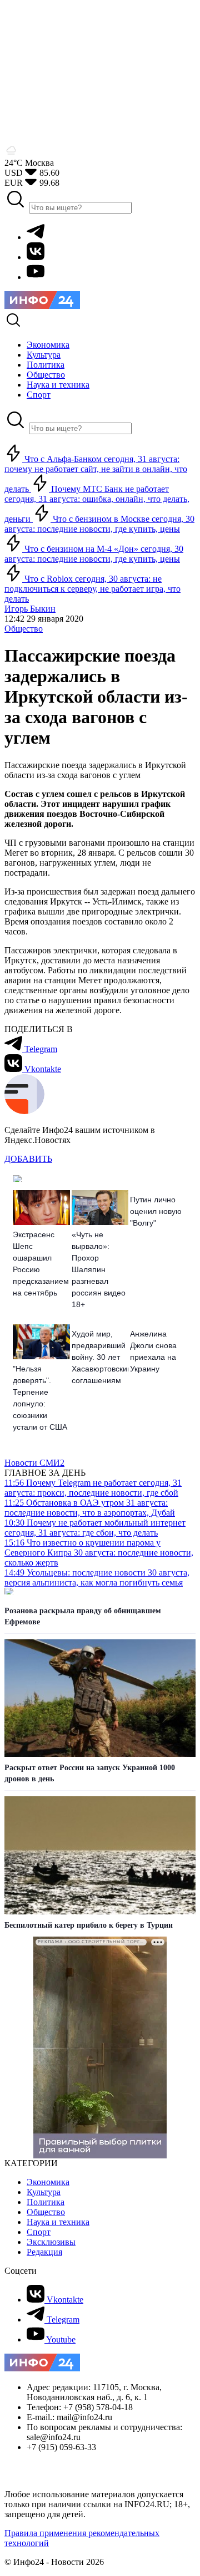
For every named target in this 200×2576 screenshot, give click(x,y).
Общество (24, 629)
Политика (46, 2202)
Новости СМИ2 (34, 1463)
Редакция (44, 2252)
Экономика (48, 2182)
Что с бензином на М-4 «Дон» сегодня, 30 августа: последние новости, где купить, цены (94, 554)
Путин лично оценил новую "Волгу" (156, 1211)
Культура (44, 2192)
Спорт (39, 2232)
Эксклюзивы (51, 2242)
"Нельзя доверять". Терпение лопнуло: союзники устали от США (40, 1398)
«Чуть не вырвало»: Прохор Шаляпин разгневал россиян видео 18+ (99, 1269)
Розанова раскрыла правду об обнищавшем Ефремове (83, 1616)
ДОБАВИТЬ (28, 1159)
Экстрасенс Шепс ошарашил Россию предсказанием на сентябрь (41, 1264)
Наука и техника (58, 2222)
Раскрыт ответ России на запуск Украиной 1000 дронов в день (90, 1773)
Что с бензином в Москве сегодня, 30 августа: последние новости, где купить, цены (99, 524)
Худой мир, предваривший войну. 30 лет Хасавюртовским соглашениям (100, 1357)
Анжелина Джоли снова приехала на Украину (153, 1351)
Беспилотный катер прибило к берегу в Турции (89, 1925)
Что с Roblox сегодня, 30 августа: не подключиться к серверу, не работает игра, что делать (92, 589)
